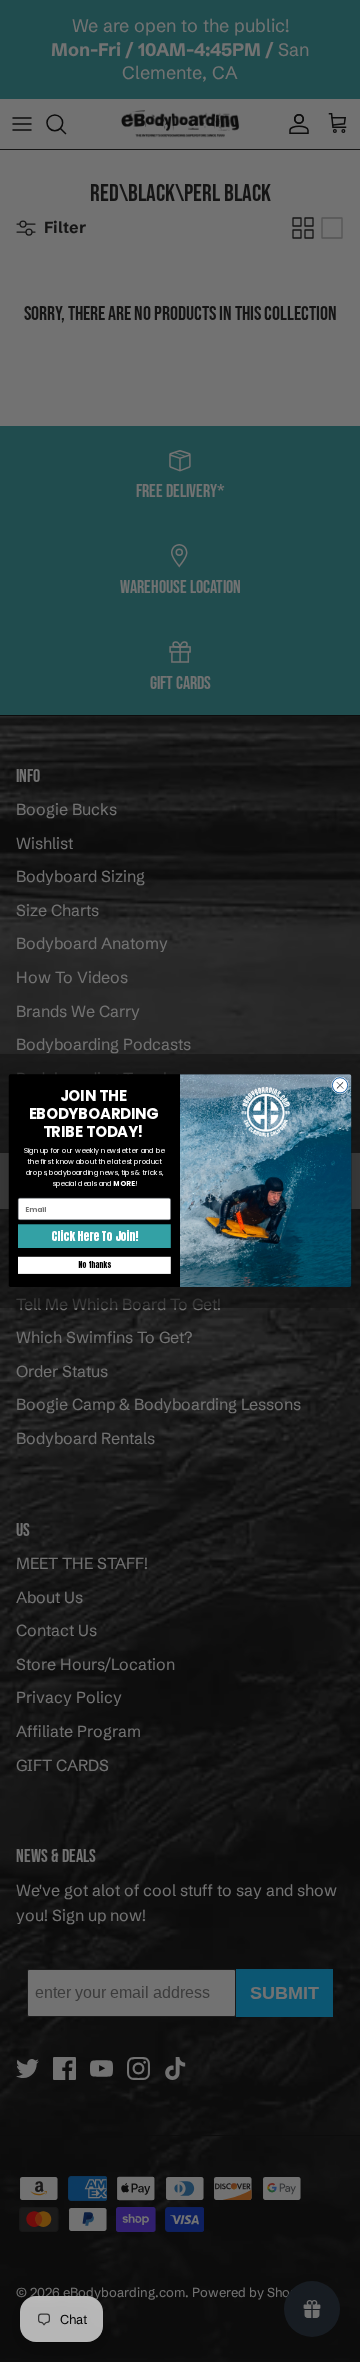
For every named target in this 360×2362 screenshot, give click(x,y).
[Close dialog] (339, 1085)
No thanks (94, 1265)
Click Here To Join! (94, 1237)
